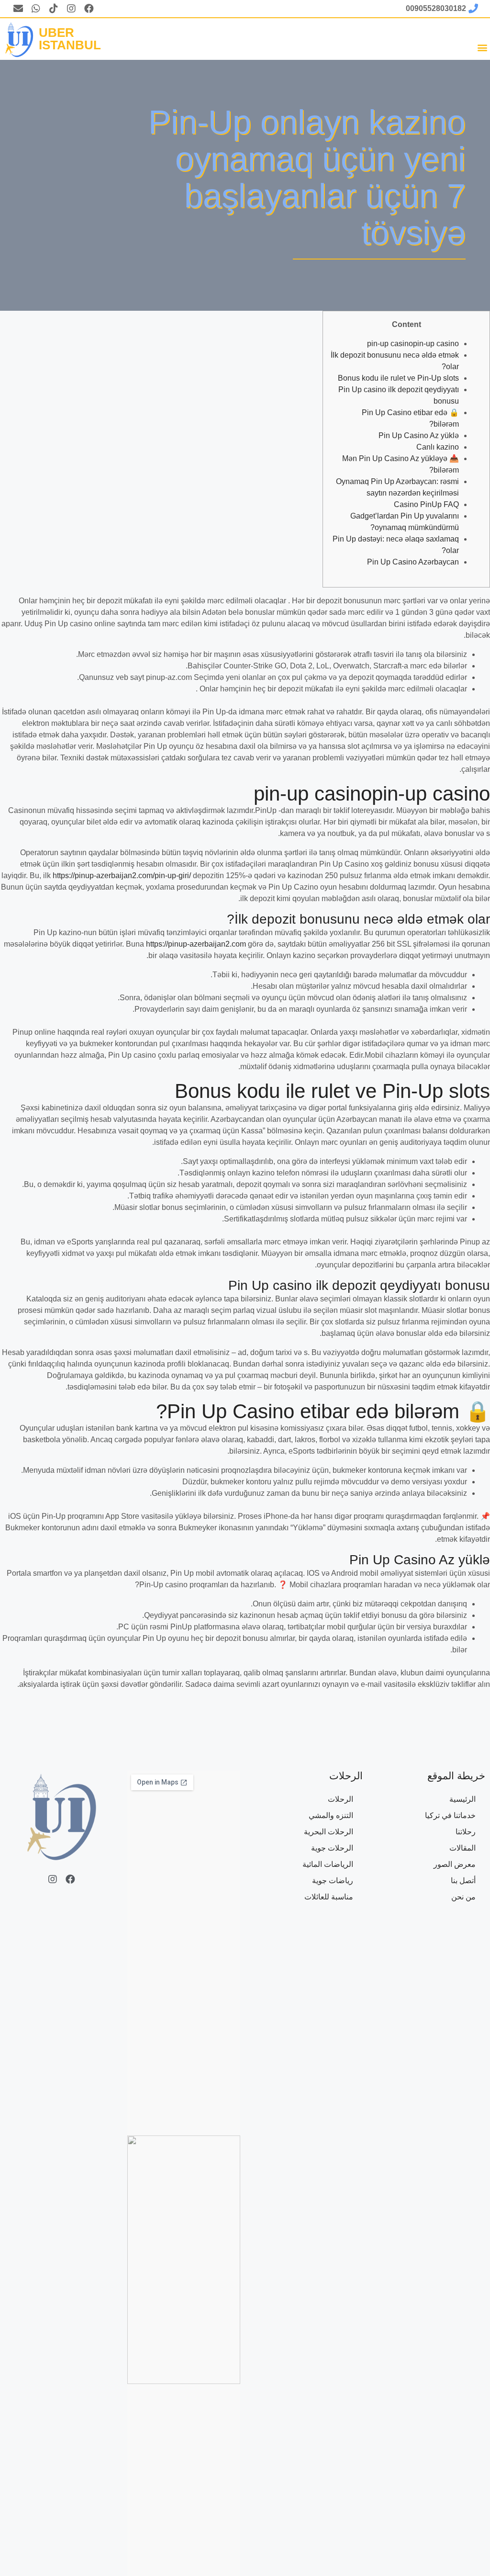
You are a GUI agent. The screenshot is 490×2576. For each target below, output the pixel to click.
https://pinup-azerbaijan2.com (196, 944)
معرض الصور (455, 1864)
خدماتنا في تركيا (450, 1815)
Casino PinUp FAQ (426, 504)
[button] (482, 47)
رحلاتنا (466, 1832)
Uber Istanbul (70, 39)
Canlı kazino (438, 447)
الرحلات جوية (332, 1848)
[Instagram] (71, 9)
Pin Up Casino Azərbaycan (413, 562)
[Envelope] (18, 9)
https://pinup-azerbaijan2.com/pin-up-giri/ (122, 876)
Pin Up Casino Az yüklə (419, 435)
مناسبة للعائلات (329, 1897)
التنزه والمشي (331, 1815)
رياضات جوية (333, 1881)
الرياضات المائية (328, 1864)
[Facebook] (89, 9)
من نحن (463, 1897)
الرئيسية (462, 1799)
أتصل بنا (463, 1881)
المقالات (462, 1848)
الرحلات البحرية (329, 1832)
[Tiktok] (54, 9)
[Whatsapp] (36, 9)
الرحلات (340, 1799)
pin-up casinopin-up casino (413, 344)
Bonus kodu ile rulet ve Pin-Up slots (398, 378)
